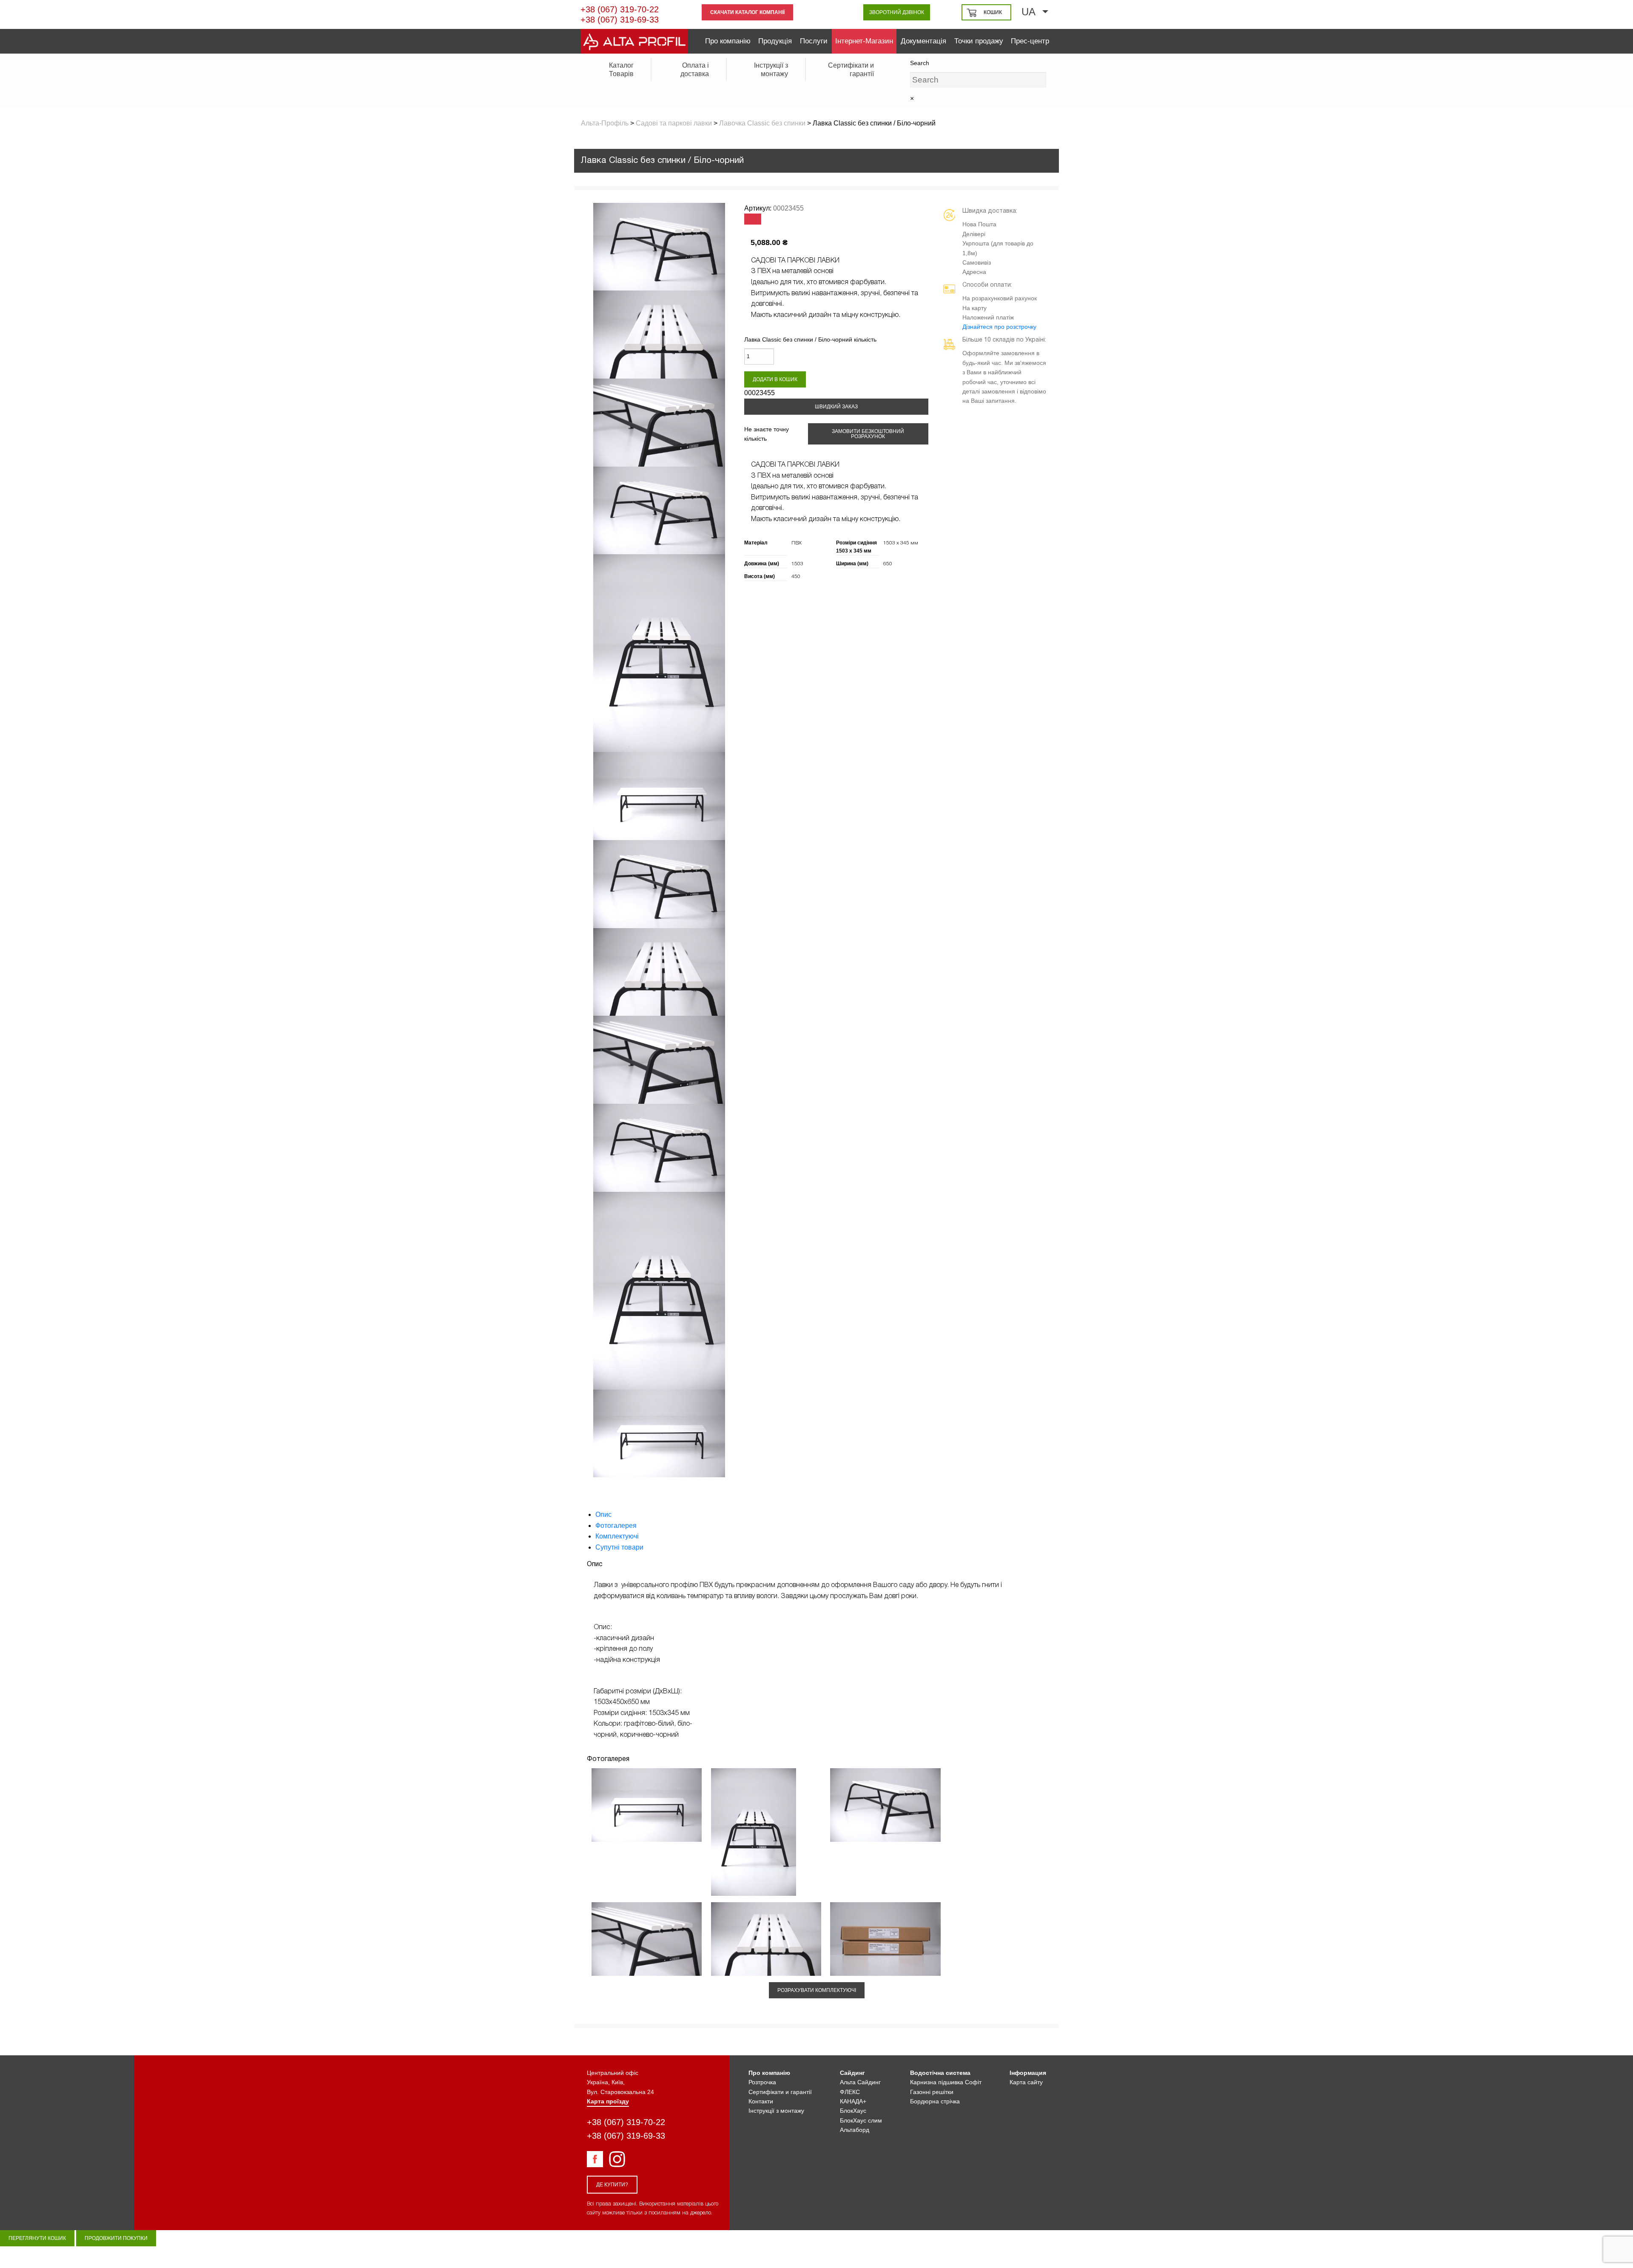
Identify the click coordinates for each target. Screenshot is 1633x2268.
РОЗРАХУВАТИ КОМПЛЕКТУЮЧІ (817, 1990)
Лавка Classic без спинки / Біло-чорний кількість (810, 339)
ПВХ (797, 543)
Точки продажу (979, 41)
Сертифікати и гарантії (780, 2092)
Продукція (775, 41)
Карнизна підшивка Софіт (946, 2082)
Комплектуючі (617, 1536)
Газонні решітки (932, 2092)
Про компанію (728, 41)
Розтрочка (762, 2082)
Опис (603, 1514)
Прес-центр (1030, 41)
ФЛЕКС (850, 2092)
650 (888, 564)
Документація (923, 41)
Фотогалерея (616, 1526)
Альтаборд (855, 2130)
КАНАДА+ (853, 2101)
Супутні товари (619, 1547)
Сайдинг (852, 2073)
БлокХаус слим (861, 2120)
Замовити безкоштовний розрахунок (868, 434)
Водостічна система (940, 2073)
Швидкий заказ (836, 407)
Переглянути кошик (37, 2238)
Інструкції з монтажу (776, 2111)
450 (796, 577)
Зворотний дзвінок (897, 12)
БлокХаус (853, 2111)
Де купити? (612, 2185)
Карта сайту (1026, 2082)
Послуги (814, 41)
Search (920, 63)
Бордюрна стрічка (935, 2101)
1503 (797, 564)
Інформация (1028, 2073)
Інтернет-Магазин (864, 41)
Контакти (761, 2101)
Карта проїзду (608, 2101)
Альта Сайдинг (860, 2082)
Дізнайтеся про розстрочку (999, 327)
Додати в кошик (775, 379)
